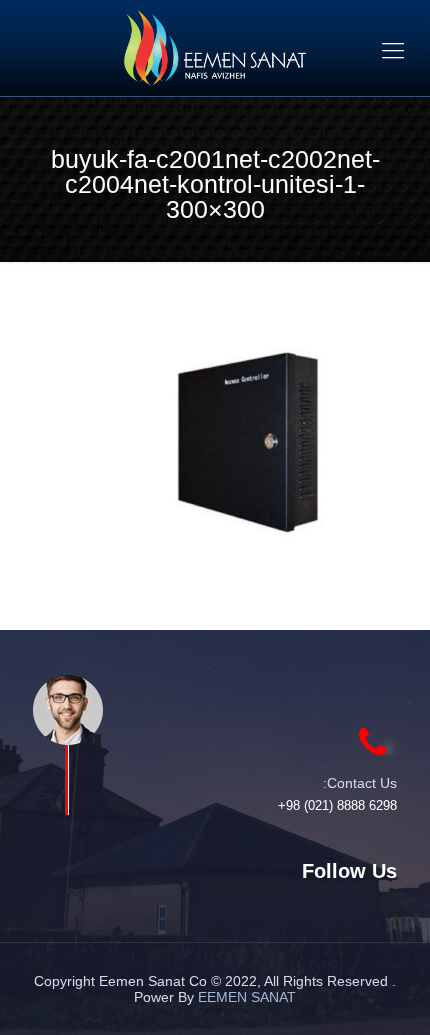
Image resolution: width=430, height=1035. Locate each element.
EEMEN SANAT (247, 997)
